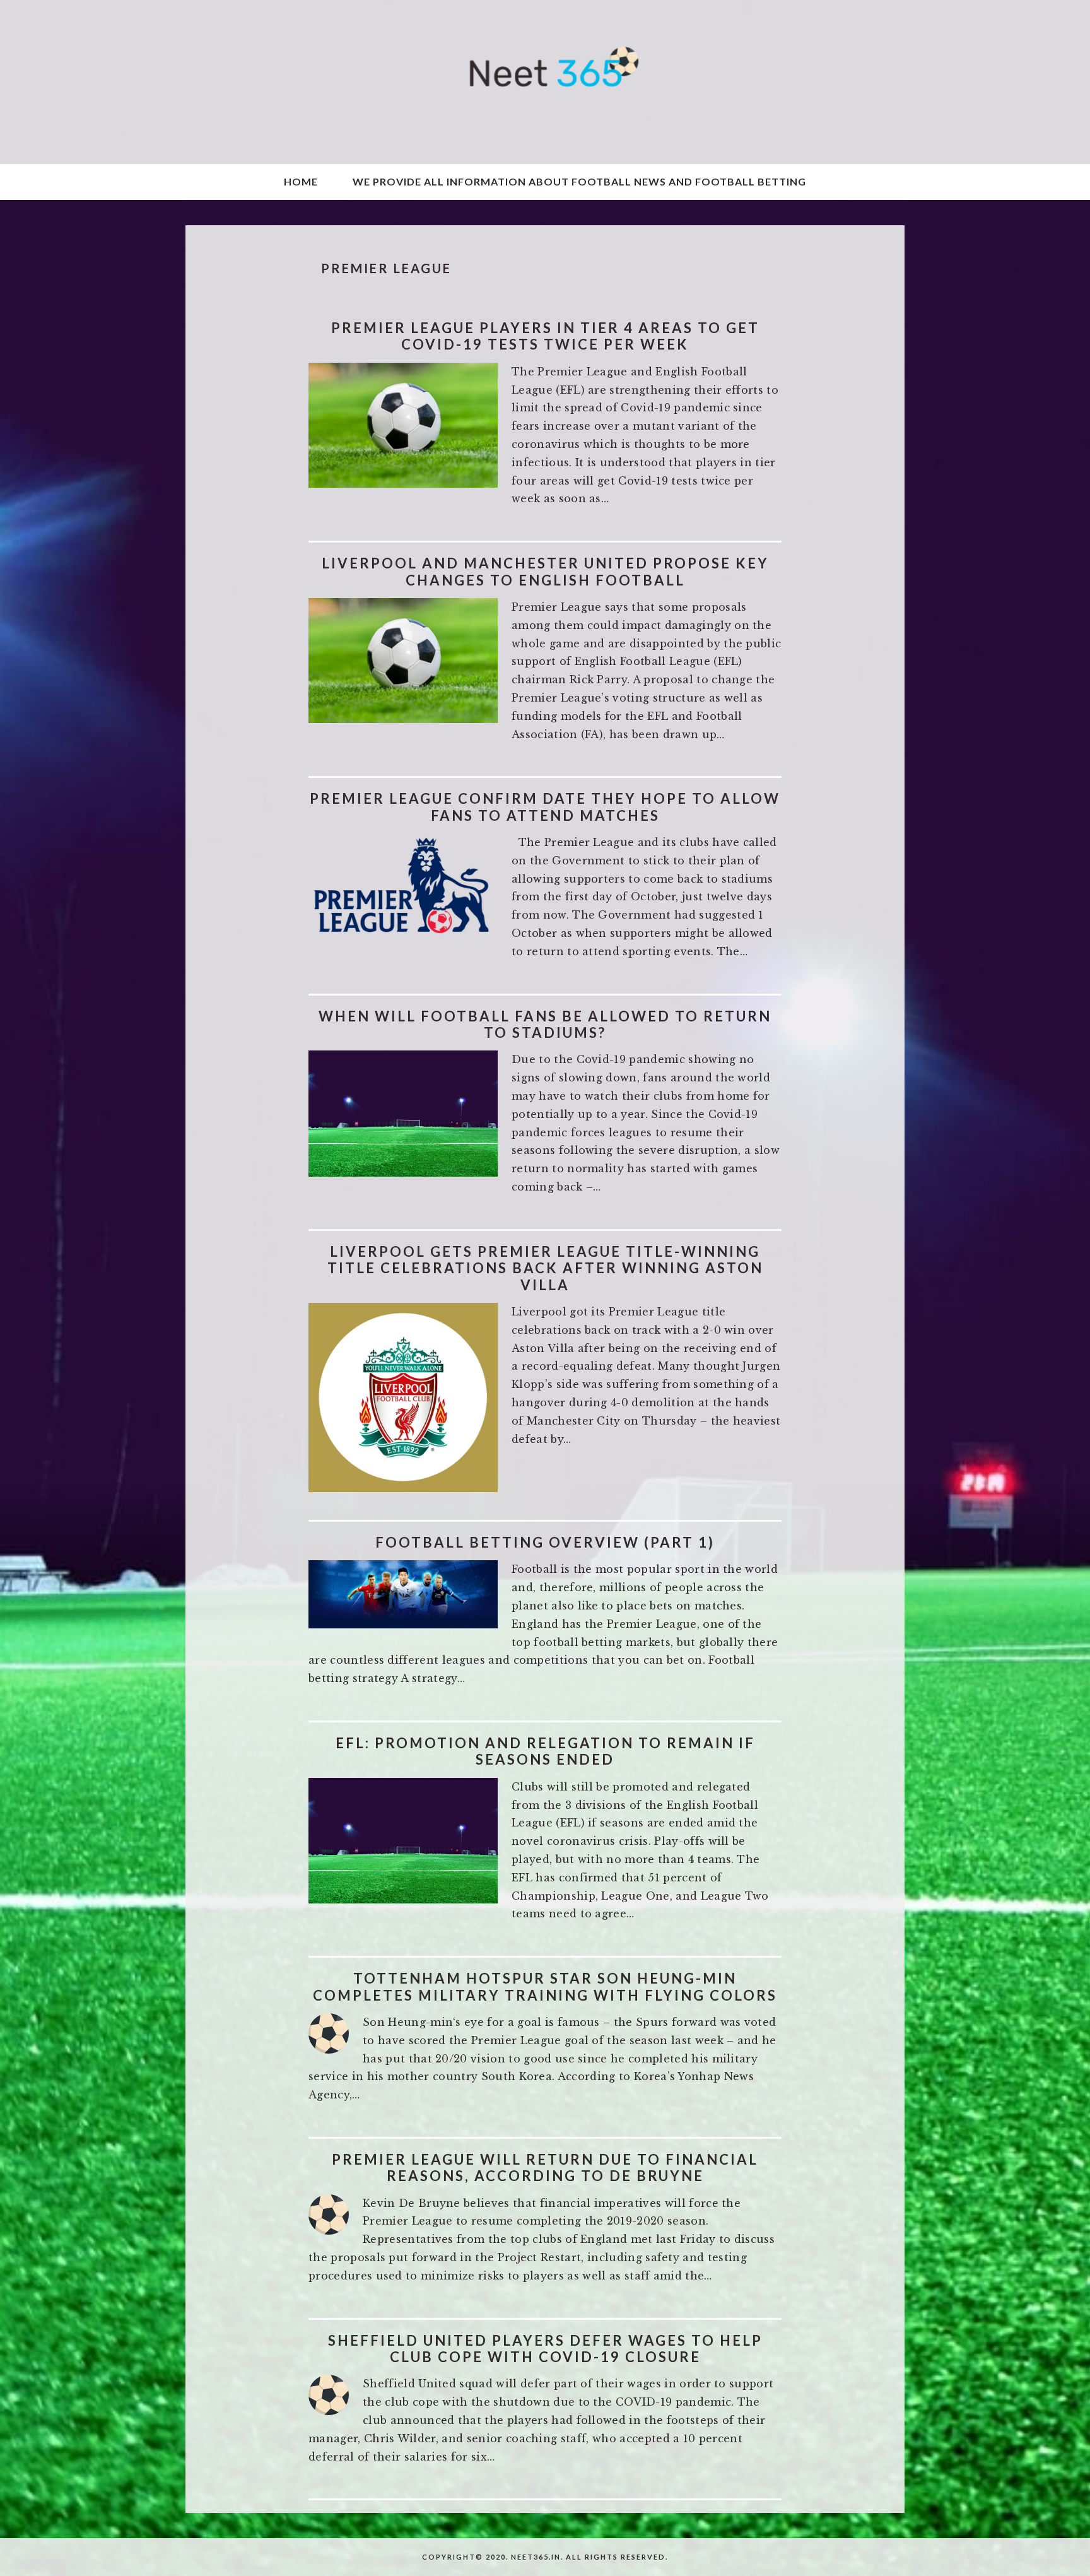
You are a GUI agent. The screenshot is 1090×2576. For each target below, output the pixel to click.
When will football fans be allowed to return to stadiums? (545, 1024)
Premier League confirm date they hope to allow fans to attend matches (545, 807)
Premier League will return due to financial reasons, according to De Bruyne (545, 2167)
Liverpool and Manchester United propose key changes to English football (545, 571)
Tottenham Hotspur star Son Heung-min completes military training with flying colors (545, 1986)
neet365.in (545, 82)
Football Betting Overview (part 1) (545, 1542)
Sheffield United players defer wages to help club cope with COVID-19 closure (545, 2349)
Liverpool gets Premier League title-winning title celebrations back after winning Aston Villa (545, 1268)
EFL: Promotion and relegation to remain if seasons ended (545, 1751)
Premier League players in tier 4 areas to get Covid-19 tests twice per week (545, 336)
